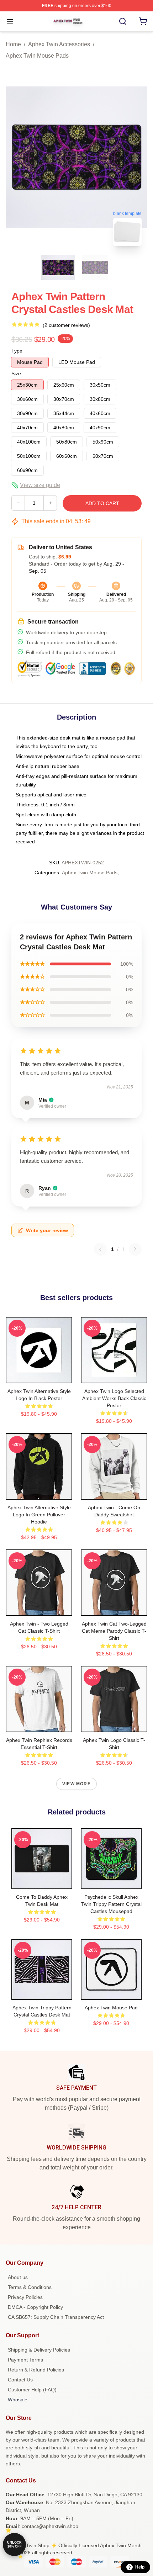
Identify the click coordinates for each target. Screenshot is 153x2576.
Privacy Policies (25, 2297)
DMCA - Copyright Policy (35, 2307)
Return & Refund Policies (36, 2370)
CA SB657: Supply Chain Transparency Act (56, 2317)
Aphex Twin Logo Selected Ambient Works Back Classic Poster (114, 1398)
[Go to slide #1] (58, 267)
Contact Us (20, 2380)
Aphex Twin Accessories (59, 44)
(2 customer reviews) (66, 325)
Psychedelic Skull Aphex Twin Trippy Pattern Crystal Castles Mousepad (111, 1904)
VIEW (39, 1376)
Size (16, 373)
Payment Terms (25, 2360)
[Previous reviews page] (100, 1249)
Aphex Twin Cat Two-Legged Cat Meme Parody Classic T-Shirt (114, 1631)
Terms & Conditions (30, 2287)
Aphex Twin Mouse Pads (37, 56)
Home (13, 44)
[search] (123, 21)
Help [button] (140, 2567)
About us (18, 2277)
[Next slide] (136, 157)
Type (17, 351)
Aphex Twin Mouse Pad (111, 2008)
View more (76, 1784)
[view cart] (143, 21)
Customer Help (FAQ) (32, 2390)
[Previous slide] (17, 157)
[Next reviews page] (135, 1249)
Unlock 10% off (14, 2545)
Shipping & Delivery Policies (39, 2350)
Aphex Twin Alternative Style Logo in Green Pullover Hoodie (39, 1515)
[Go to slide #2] (95, 267)
